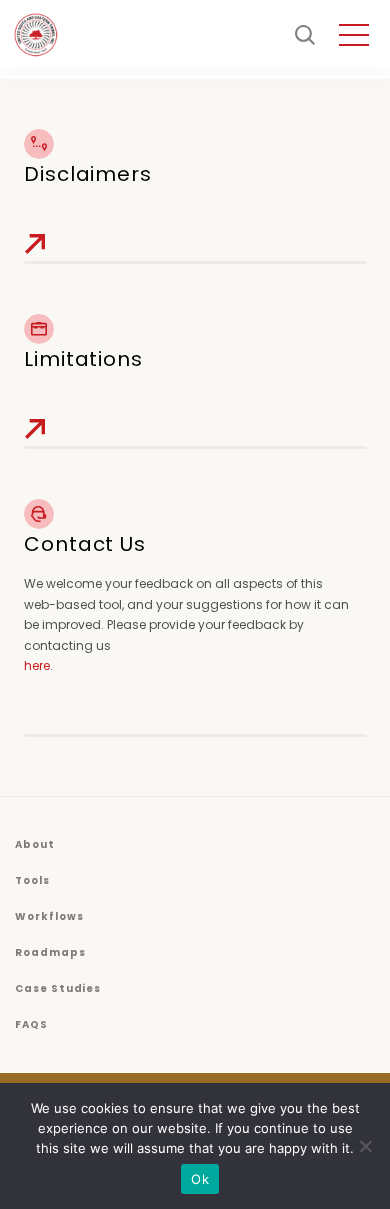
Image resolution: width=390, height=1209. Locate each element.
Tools (32, 880)
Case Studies (58, 988)
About (35, 844)
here (37, 665)
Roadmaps (50, 952)
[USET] (36, 35)
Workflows (49, 916)
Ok (200, 1179)
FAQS (31, 1024)
